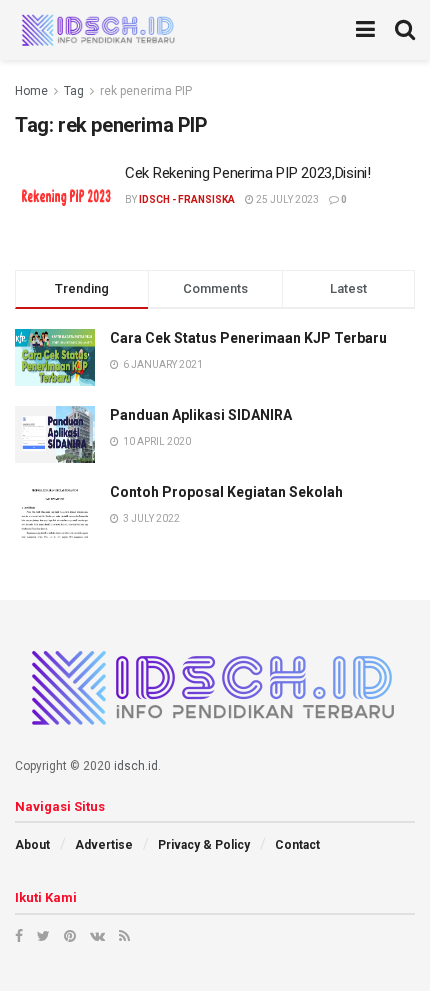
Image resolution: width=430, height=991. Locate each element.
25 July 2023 (286, 199)
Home (31, 91)
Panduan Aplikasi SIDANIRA (201, 415)
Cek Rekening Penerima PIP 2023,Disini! (248, 173)
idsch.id (136, 766)
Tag (74, 91)
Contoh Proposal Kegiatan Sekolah (226, 492)
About (32, 845)
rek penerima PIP (146, 91)
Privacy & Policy (204, 845)
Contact (297, 845)
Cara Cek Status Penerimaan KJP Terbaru (248, 338)
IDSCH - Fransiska (187, 199)
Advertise (104, 845)
